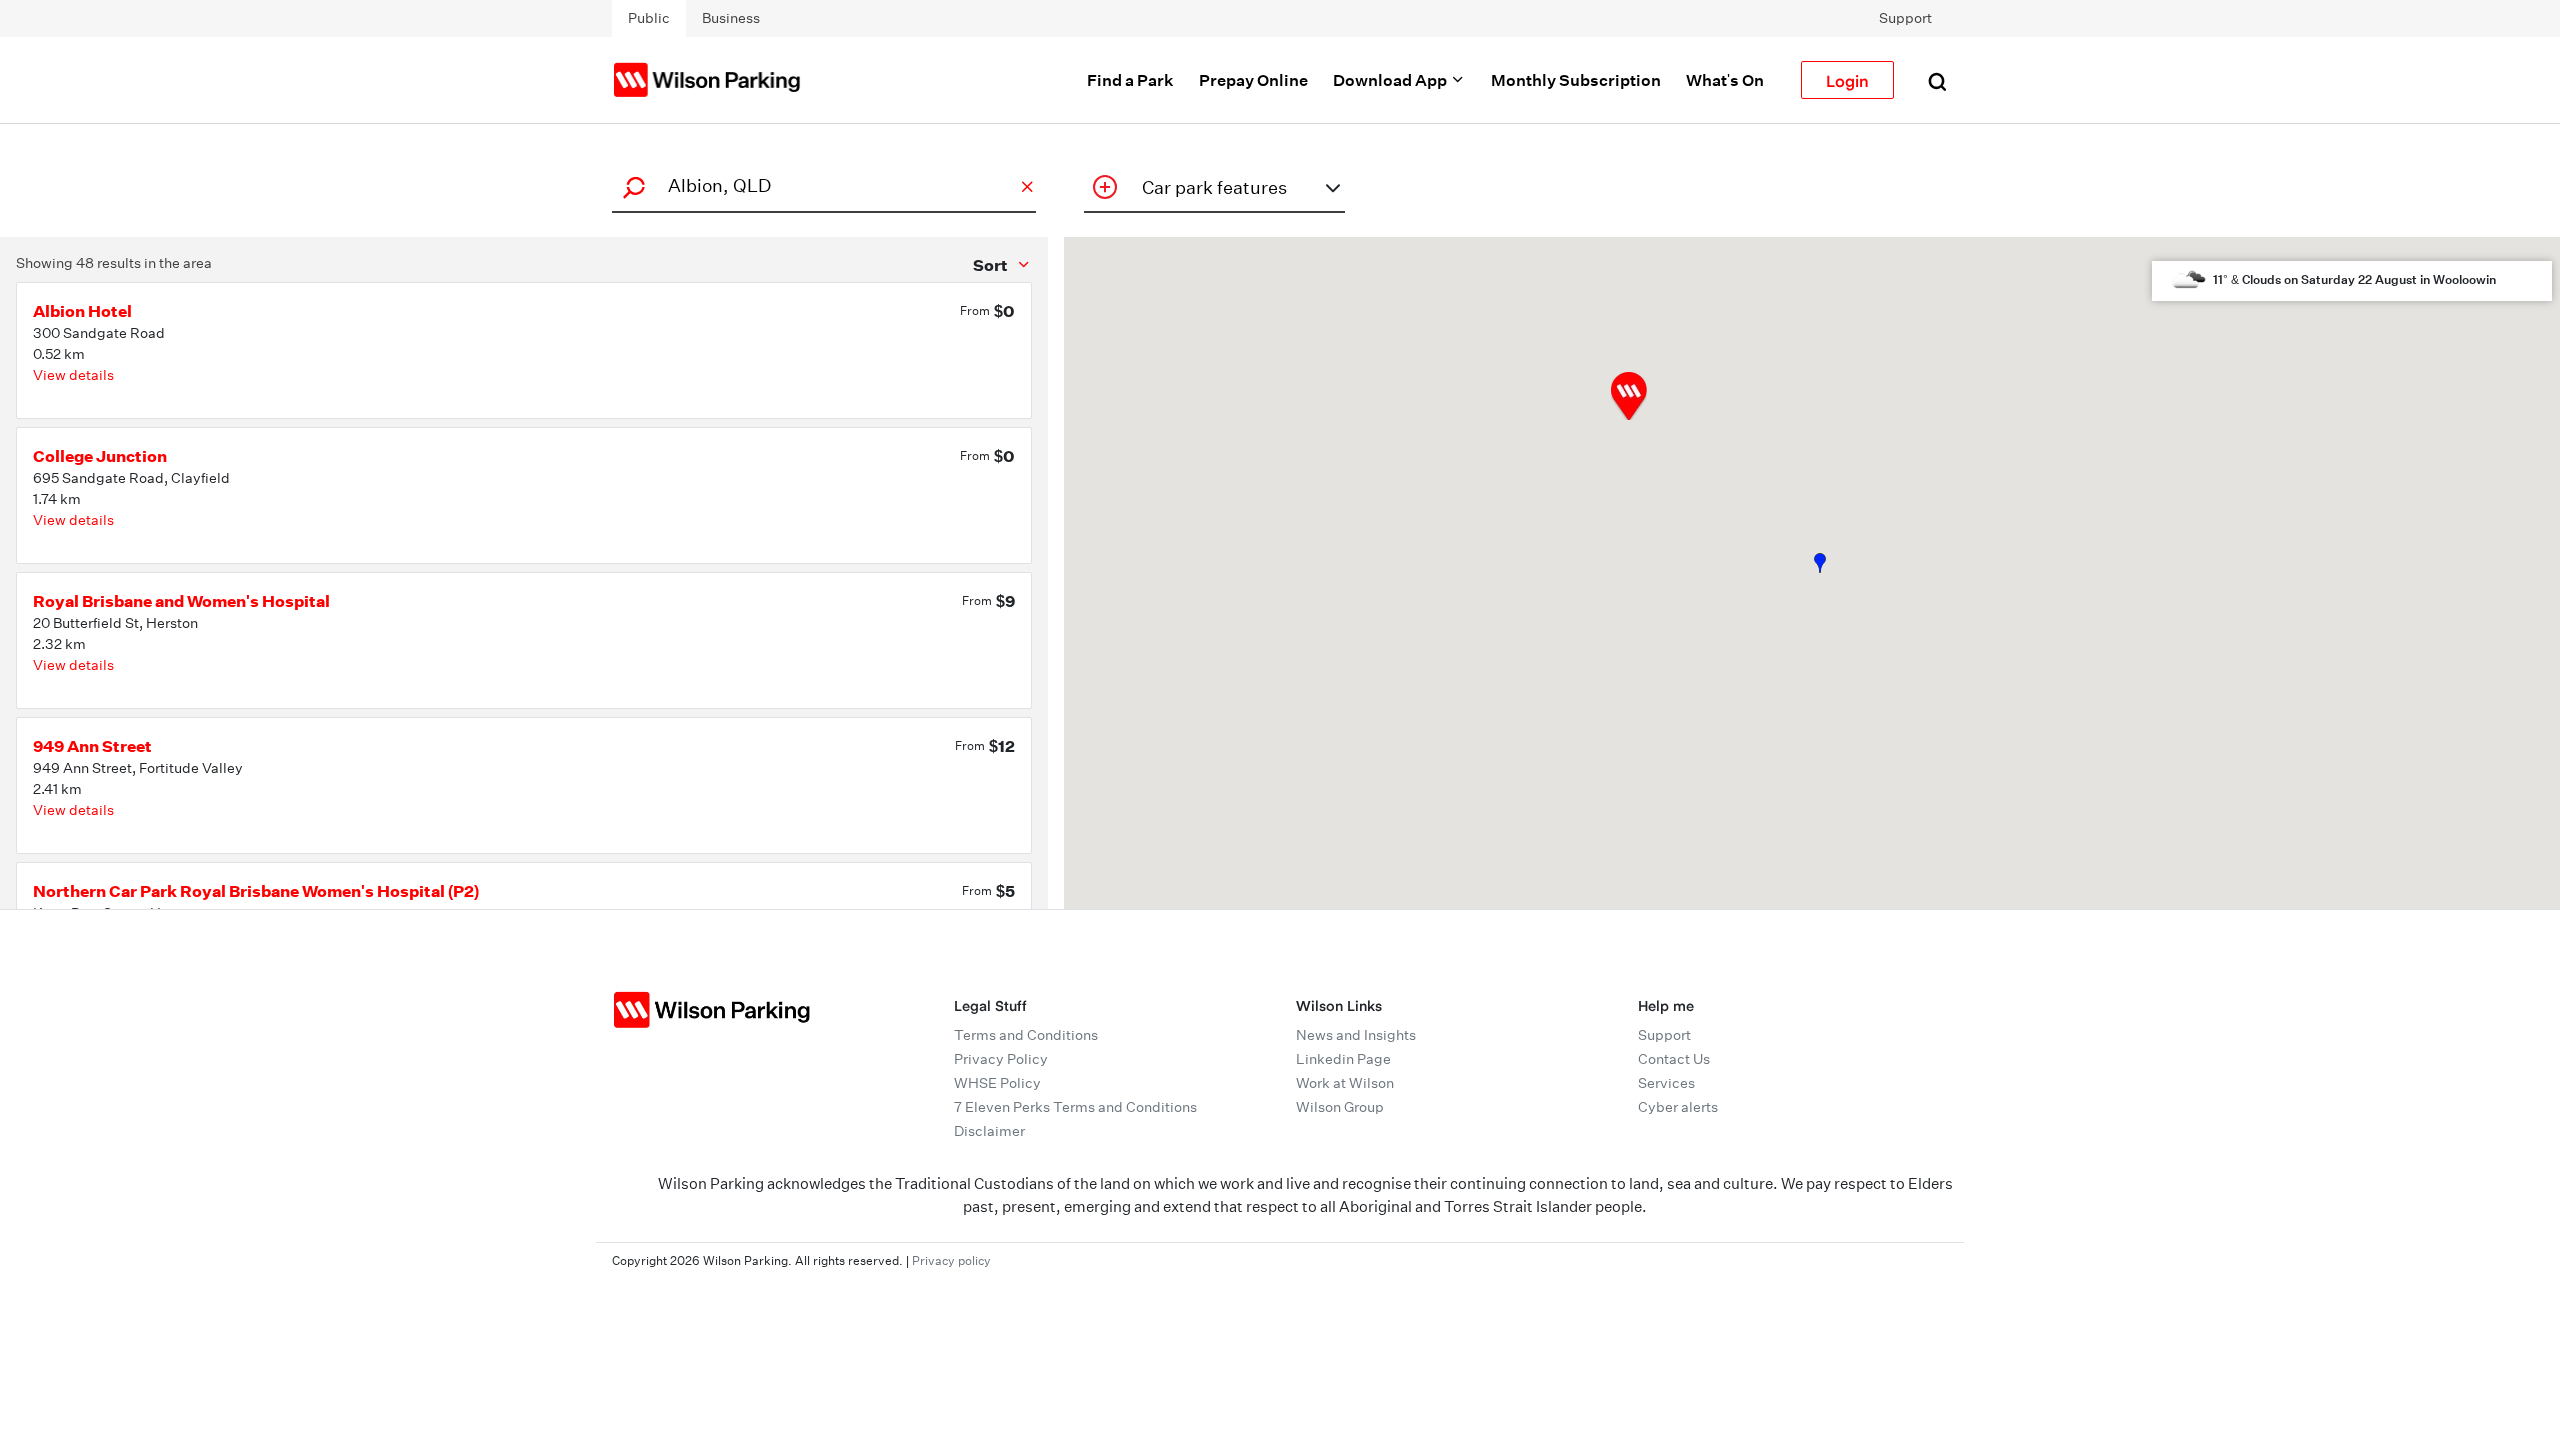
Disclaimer (989, 1131)
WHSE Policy (997, 1083)
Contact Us (1674, 1059)
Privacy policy (951, 1260)
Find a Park (1130, 80)
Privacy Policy (1001, 1059)
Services (1666, 1083)
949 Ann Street (92, 746)
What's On (1725, 80)
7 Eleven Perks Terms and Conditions (1075, 1107)
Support (1905, 18)
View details (73, 375)
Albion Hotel (82, 311)
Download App (1391, 80)
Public (649, 18)
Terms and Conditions (1026, 1035)
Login (1847, 80)
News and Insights (1356, 1035)
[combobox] (821, 185)
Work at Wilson (1345, 1083)
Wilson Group (1340, 1107)
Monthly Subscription (1576, 80)
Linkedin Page (1343, 1059)
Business (731, 18)
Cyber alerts (1678, 1107)
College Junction (100, 456)
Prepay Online (1253, 80)
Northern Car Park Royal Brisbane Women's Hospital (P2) (256, 891)
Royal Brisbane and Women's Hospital (181, 601)
